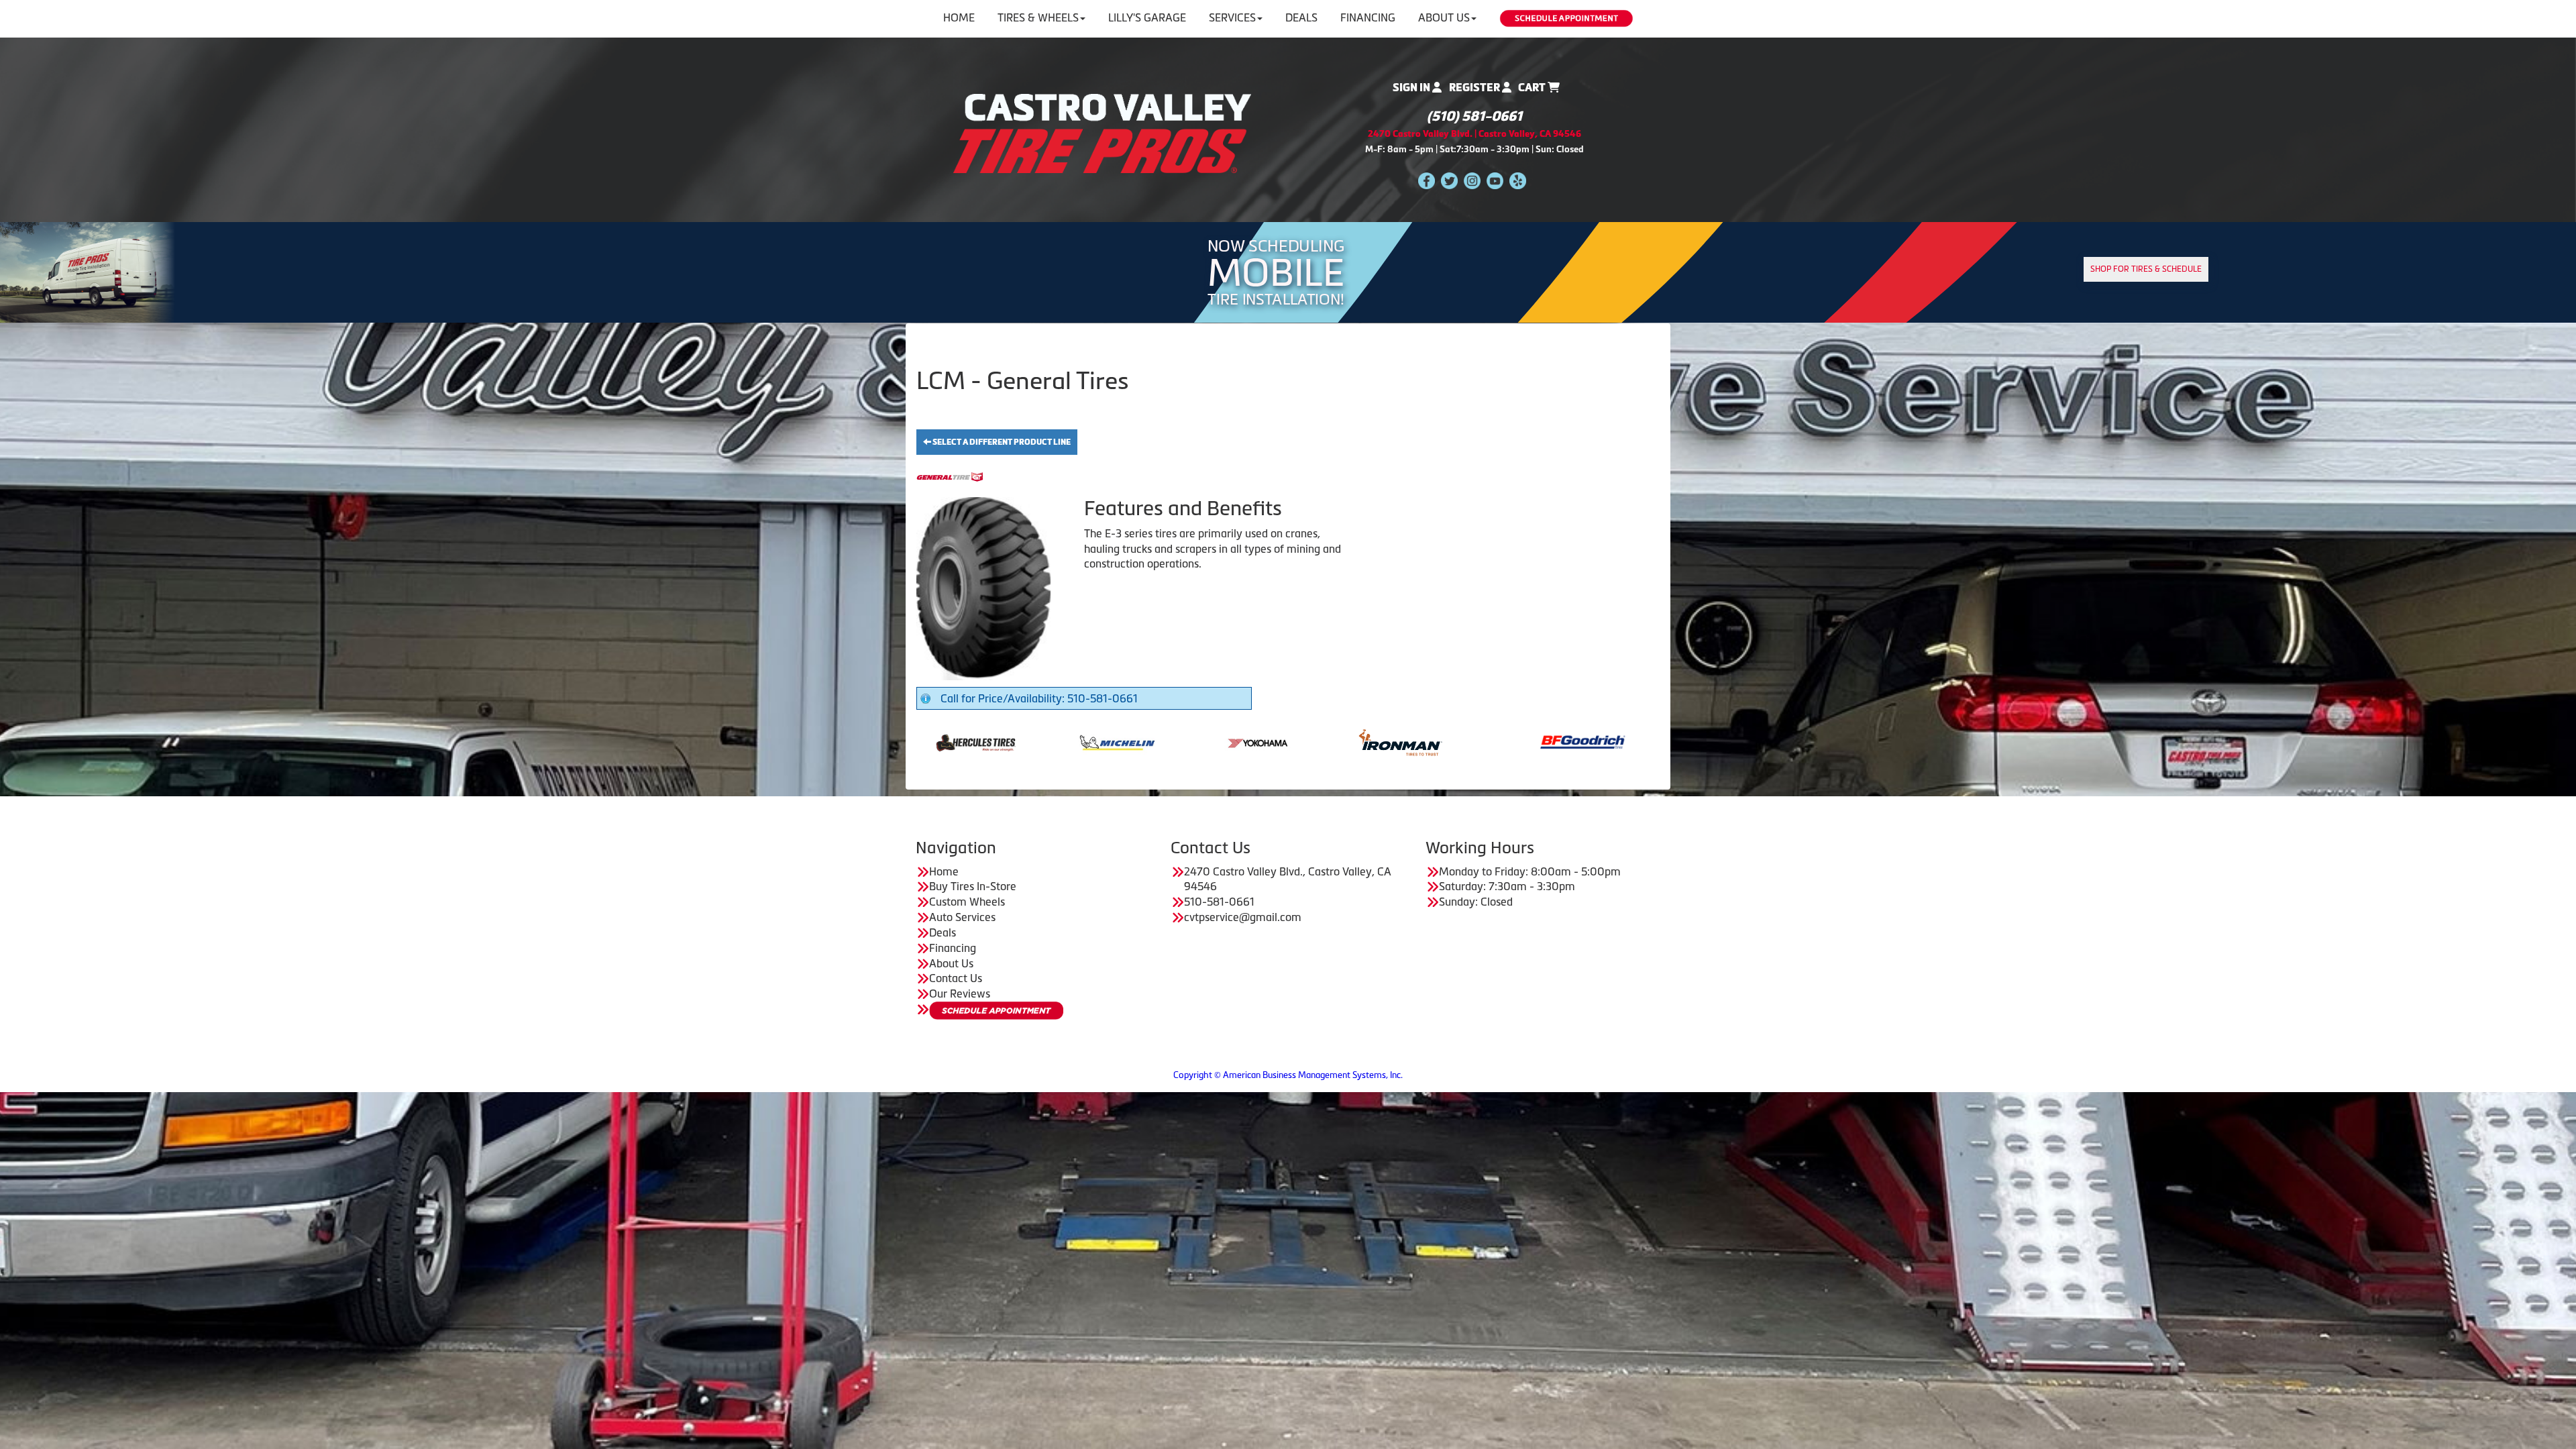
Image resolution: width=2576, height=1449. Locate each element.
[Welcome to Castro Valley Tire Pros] (1102, 132)
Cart (1533, 88)
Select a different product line (1001, 442)
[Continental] (1381, 741)
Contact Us (956, 978)
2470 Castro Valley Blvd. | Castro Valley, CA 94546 (1474, 134)
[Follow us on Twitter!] (1449, 180)
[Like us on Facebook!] (1427, 180)
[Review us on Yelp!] (1518, 180)
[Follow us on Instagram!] (1472, 180)
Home (959, 17)
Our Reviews (960, 994)
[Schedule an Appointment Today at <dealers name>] (996, 1011)
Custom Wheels (967, 902)
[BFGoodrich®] (1239, 741)
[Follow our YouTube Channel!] (1495, 180)
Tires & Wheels (1038, 17)
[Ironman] (1057, 741)
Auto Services (962, 917)
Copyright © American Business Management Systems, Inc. (1288, 1075)
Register (1475, 88)
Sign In (1412, 88)
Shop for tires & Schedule (2146, 269)
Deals (1301, 17)
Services (1232, 17)
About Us (1444, 17)
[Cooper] (1522, 741)
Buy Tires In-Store (973, 886)
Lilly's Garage (1147, 17)
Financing (1368, 17)
